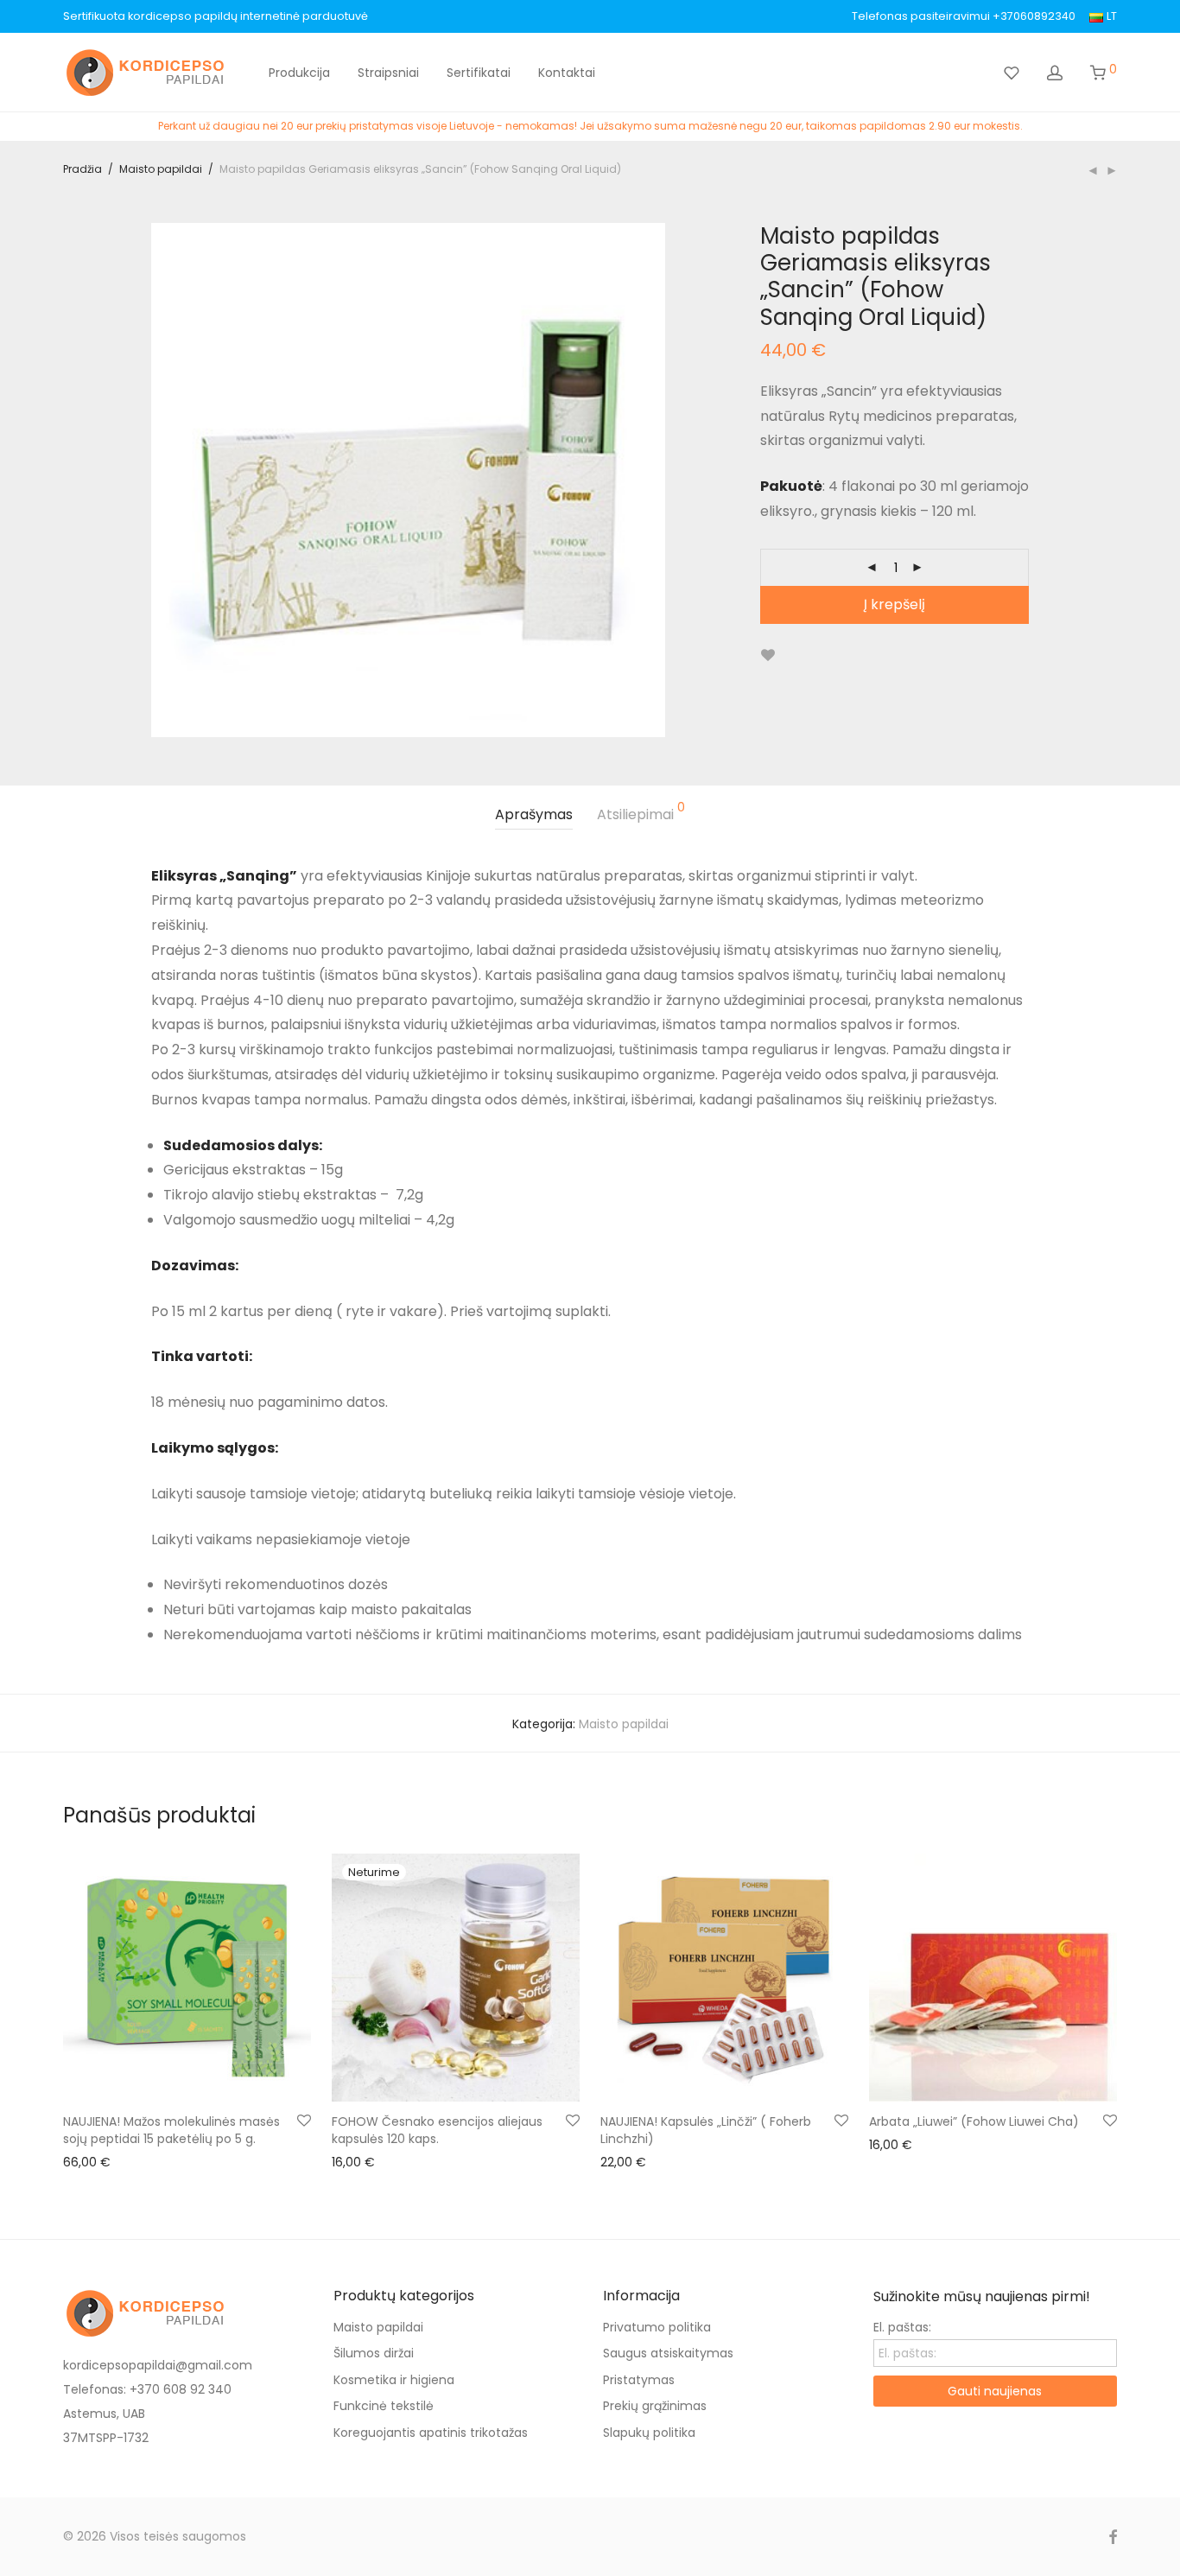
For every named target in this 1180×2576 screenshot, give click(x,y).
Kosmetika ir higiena (394, 2380)
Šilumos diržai (374, 2353)
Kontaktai (567, 73)
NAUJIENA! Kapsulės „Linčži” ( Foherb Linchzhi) (706, 2130)
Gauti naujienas (995, 2391)
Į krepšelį (895, 604)
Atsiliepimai (641, 813)
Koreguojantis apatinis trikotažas (431, 2433)
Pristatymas (639, 2380)
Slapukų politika (649, 2433)
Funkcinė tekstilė (384, 2406)
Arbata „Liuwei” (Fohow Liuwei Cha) (974, 2121)
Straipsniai (388, 73)
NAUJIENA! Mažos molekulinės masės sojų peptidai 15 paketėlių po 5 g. (171, 2130)
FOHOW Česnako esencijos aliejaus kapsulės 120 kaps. (437, 2130)
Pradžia (82, 169)
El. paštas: (902, 2327)
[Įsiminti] (768, 655)
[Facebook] (1113, 2536)
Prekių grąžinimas (655, 2406)
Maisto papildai (161, 169)
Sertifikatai (479, 73)
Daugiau (348, 2161)
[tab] (534, 815)
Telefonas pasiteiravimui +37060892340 (964, 17)
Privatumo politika (657, 2327)
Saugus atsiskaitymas (668, 2353)
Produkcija (299, 73)
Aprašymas (534, 814)
